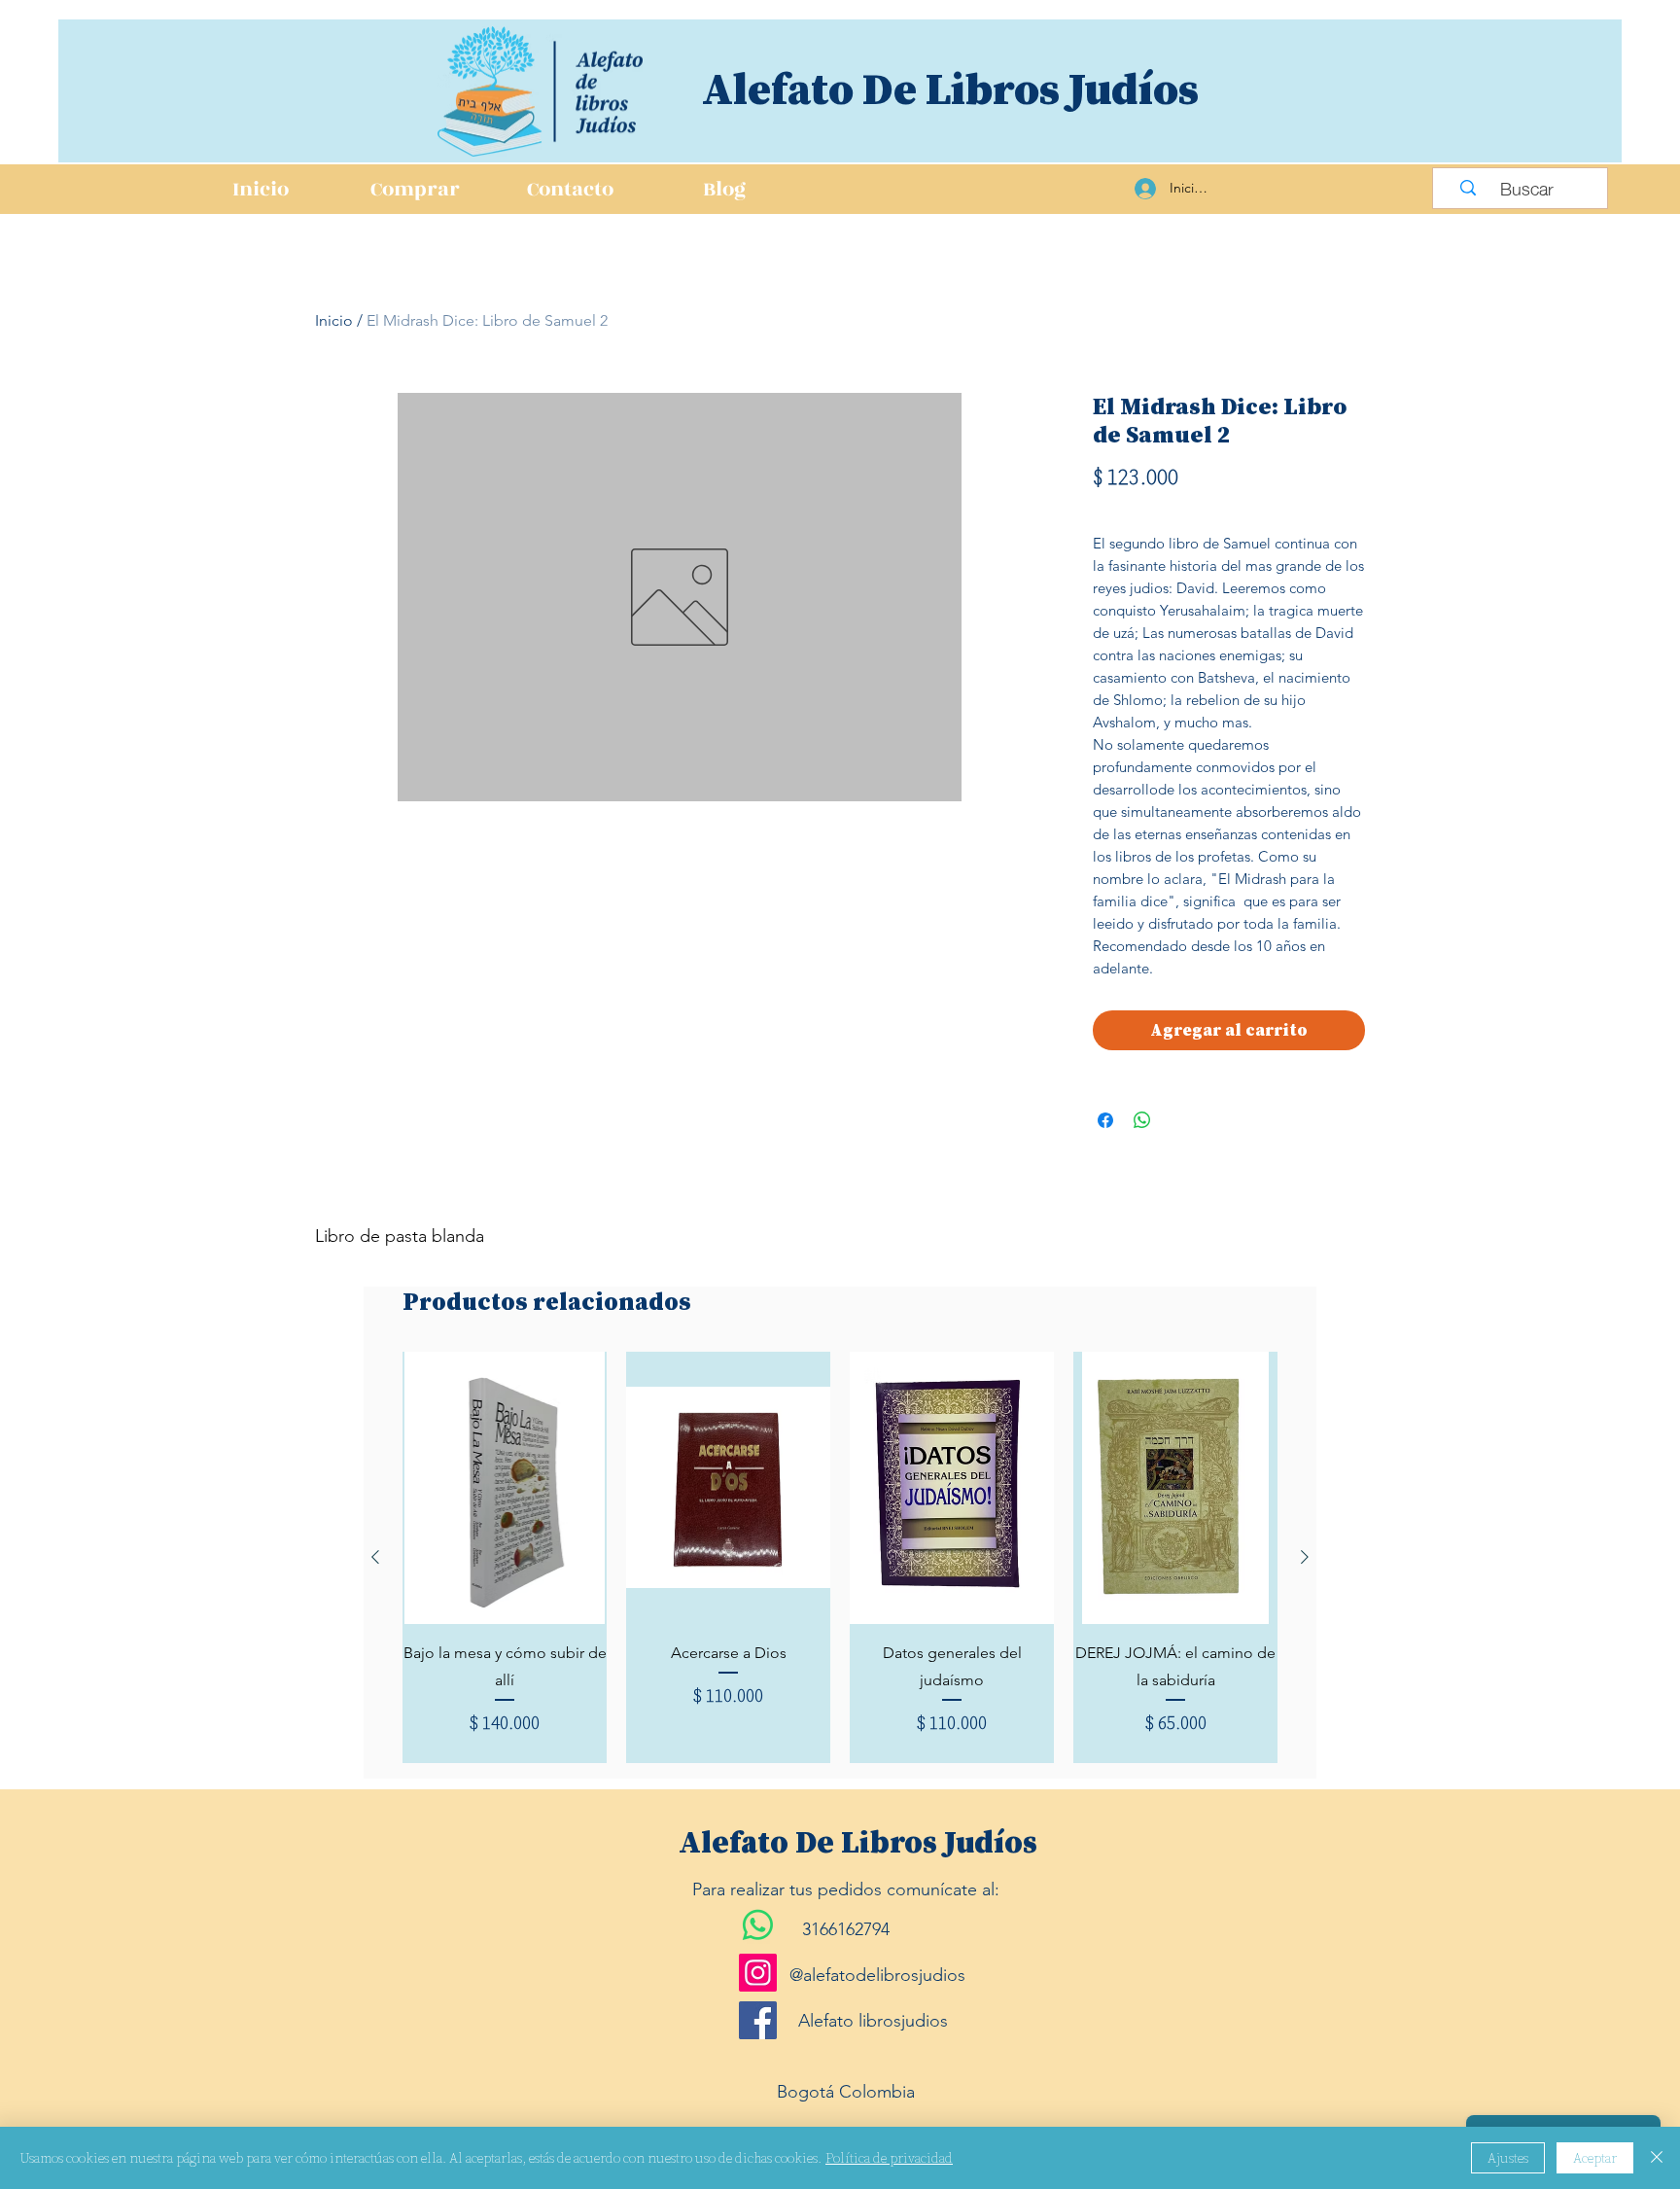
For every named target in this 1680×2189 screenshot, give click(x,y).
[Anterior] (375, 1557)
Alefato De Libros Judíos (950, 88)
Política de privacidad (889, 2158)
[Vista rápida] (505, 1488)
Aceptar (1595, 2158)
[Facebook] (758, 2020)
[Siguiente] (1305, 1557)
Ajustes (1508, 2158)
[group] (840, 1557)
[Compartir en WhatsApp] (1142, 1120)
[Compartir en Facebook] (1105, 1120)
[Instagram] (758, 1973)
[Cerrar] (1657, 2158)
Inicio (334, 320)
